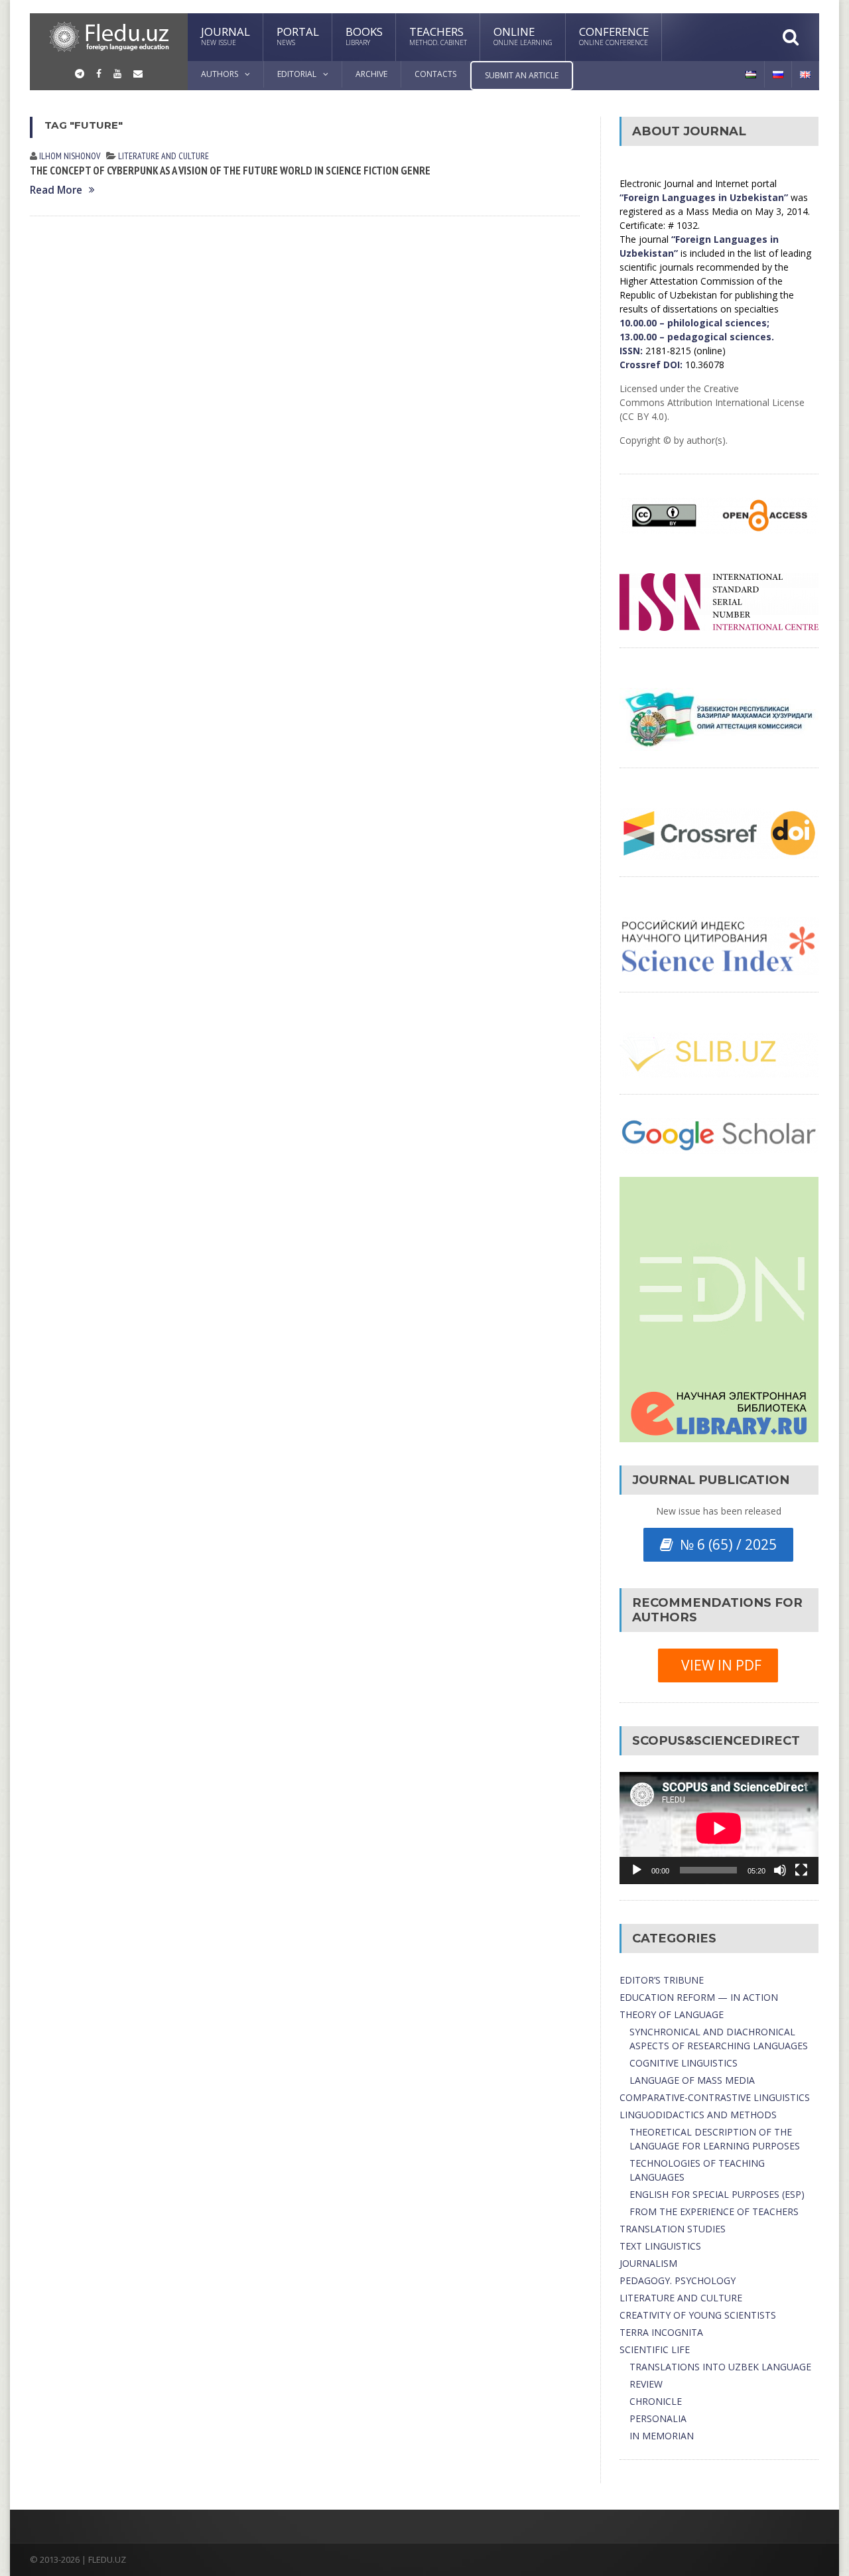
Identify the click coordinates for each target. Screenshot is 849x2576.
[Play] (637, 1870)
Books (364, 35)
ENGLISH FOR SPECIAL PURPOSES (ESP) (717, 2194)
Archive (371, 74)
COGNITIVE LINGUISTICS (684, 2063)
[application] (719, 1828)
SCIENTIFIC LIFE (655, 2349)
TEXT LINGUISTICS (660, 2246)
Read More (56, 190)
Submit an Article (522, 75)
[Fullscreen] (801, 1870)
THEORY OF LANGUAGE (672, 2014)
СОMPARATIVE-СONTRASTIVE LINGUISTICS (715, 2097)
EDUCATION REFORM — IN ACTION (699, 1997)
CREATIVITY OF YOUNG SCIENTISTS (698, 2315)
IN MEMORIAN (662, 2436)
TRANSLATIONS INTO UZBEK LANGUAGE (720, 2367)
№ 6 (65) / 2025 (725, 1544)
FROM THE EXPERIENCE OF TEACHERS (714, 2211)
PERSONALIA (658, 2418)
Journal (226, 35)
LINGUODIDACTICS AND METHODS (698, 2115)
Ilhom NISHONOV (70, 156)
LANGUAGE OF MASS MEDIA (692, 2080)
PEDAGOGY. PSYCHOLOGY (678, 2280)
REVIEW (646, 2384)
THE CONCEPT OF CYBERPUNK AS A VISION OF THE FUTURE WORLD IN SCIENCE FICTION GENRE (230, 170)
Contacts (435, 74)
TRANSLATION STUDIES (673, 2229)
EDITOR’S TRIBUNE (662, 1980)
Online (523, 35)
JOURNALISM (648, 2263)
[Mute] (780, 1870)
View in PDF (718, 1665)
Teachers (438, 35)
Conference (614, 35)
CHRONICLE (656, 2401)
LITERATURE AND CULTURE (163, 156)
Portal (298, 35)
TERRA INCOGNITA (661, 2332)
